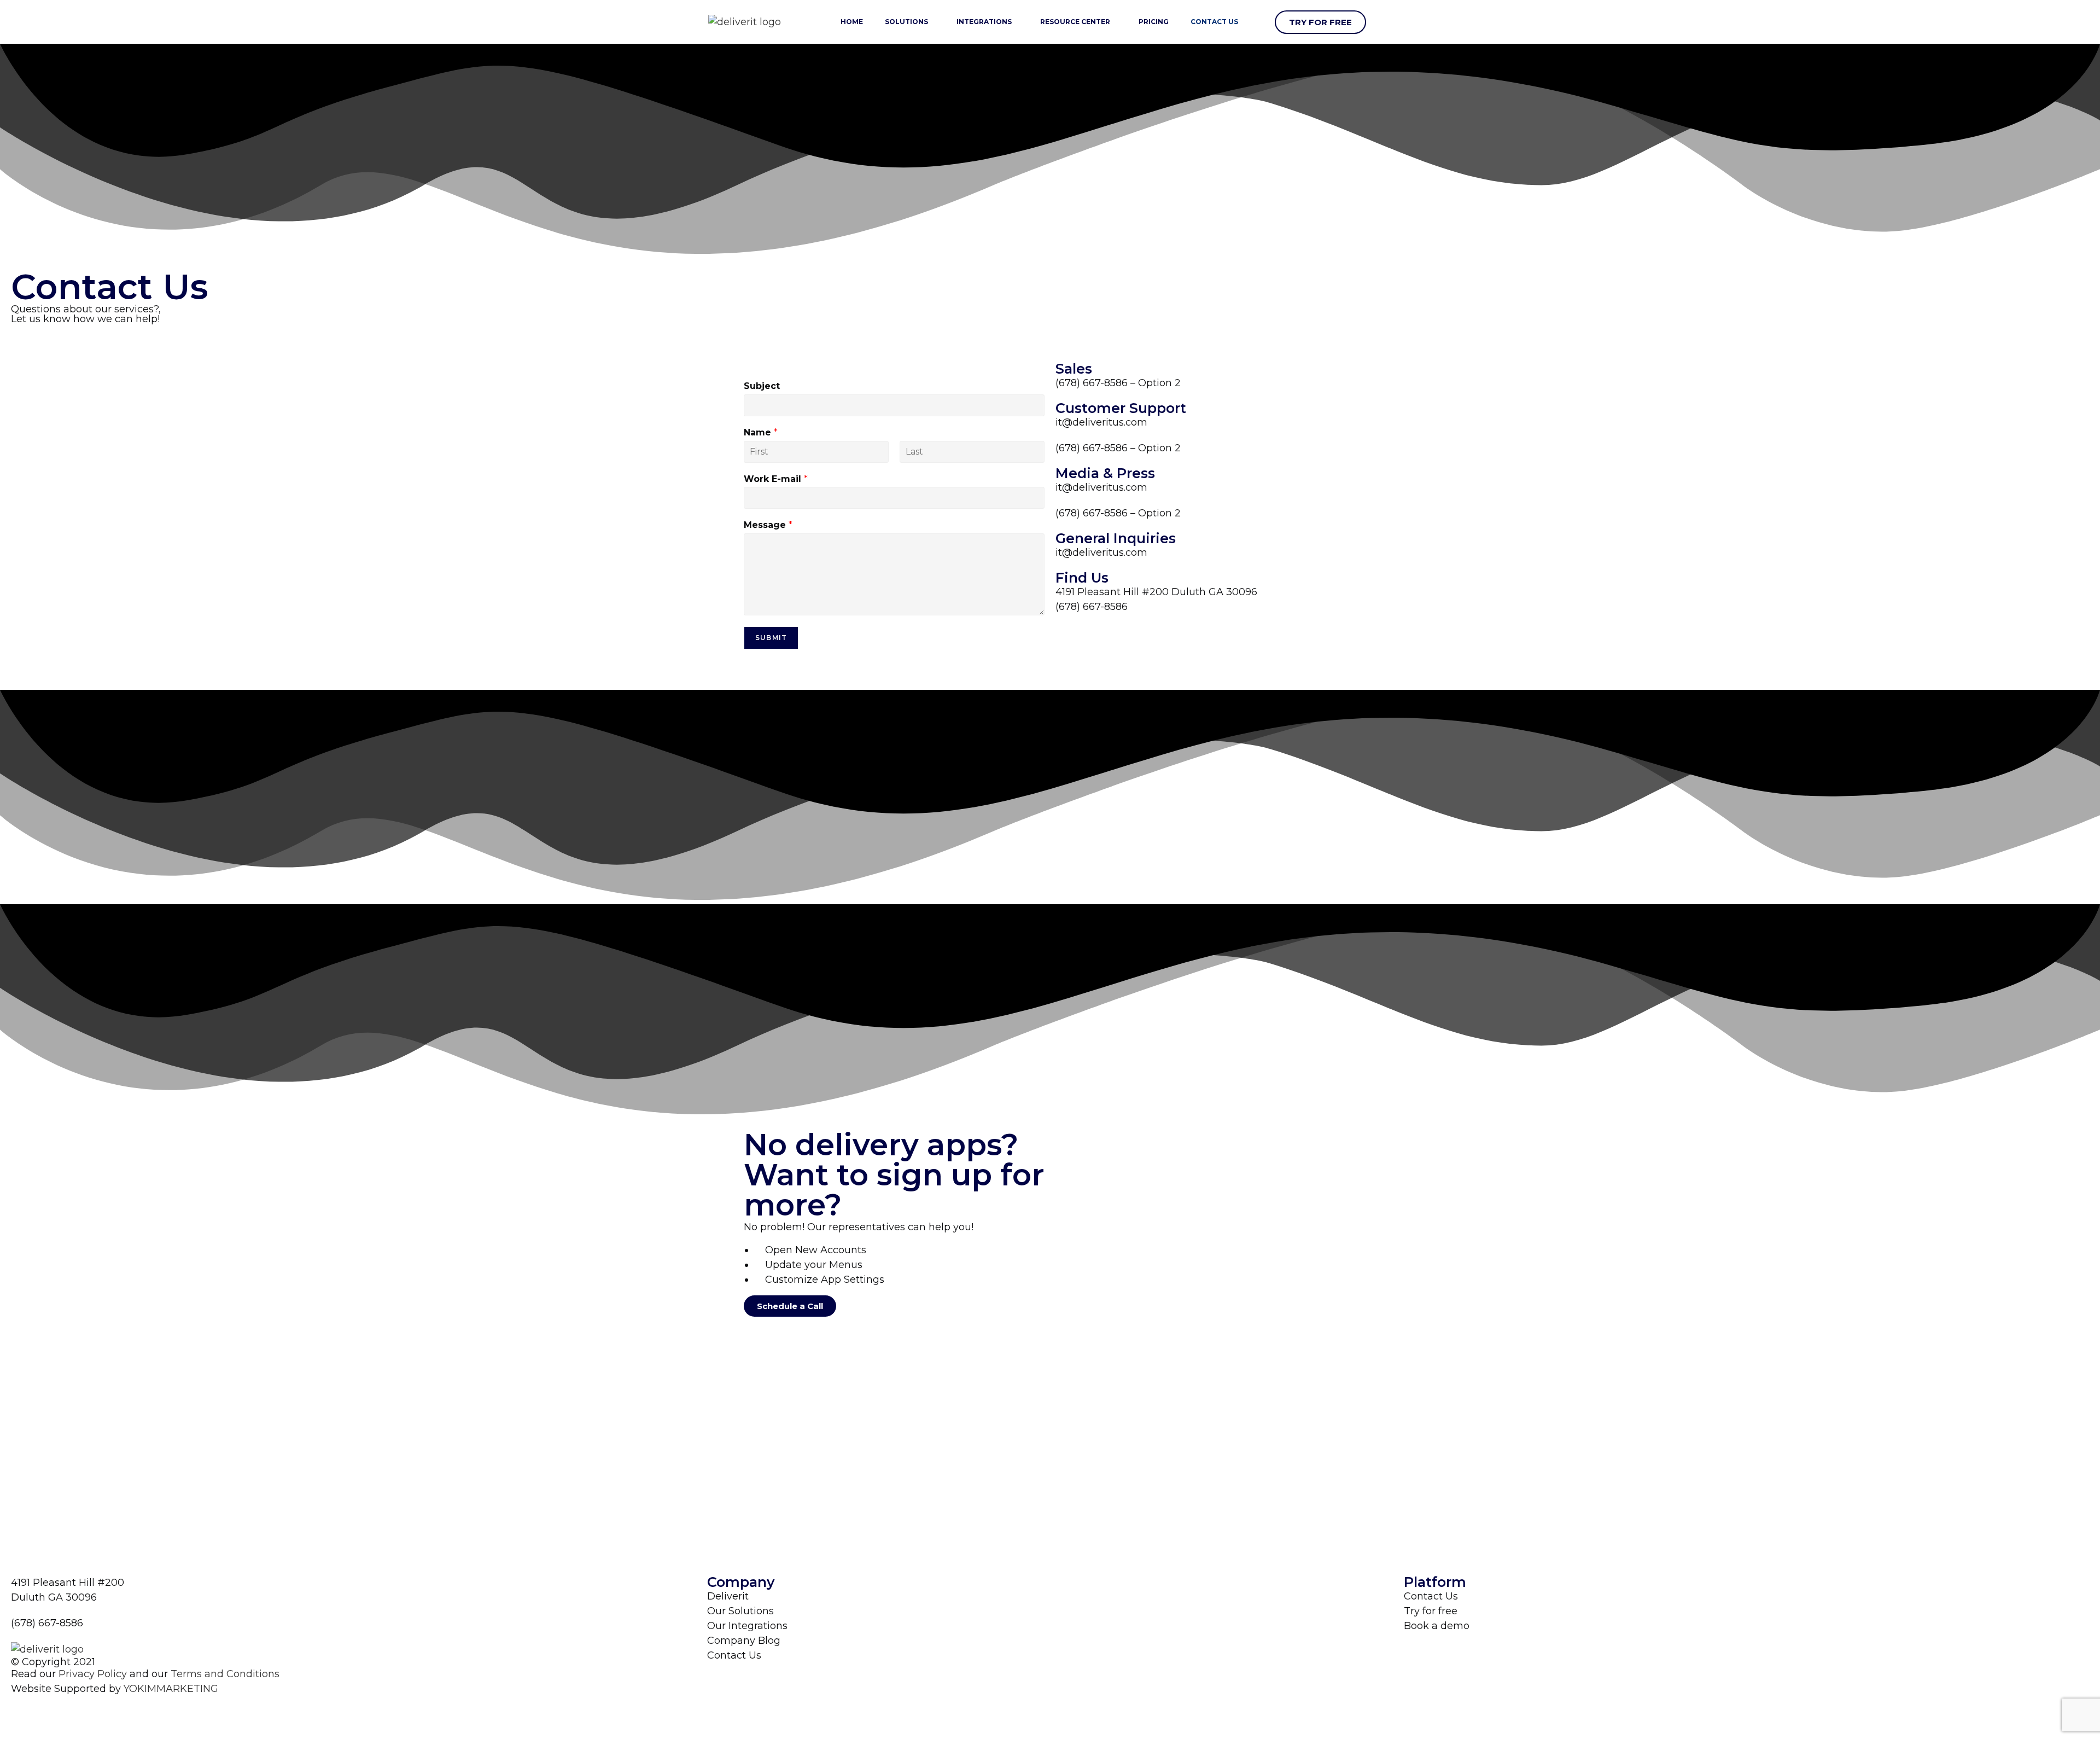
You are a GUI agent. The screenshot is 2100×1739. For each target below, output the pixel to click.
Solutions (906, 22)
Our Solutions (740, 1611)
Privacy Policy (93, 1674)
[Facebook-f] (25, 1710)
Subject (762, 386)
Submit (771, 638)
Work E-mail (776, 479)
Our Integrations (747, 1626)
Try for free (1431, 1611)
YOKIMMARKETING (171, 1689)
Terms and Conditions (225, 1674)
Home (852, 22)
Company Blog (744, 1641)
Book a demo (1437, 1626)
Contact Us (1214, 22)
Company (741, 1582)
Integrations (984, 22)
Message (768, 525)
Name (761, 432)
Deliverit (728, 1596)
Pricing (1154, 22)
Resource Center (1075, 22)
